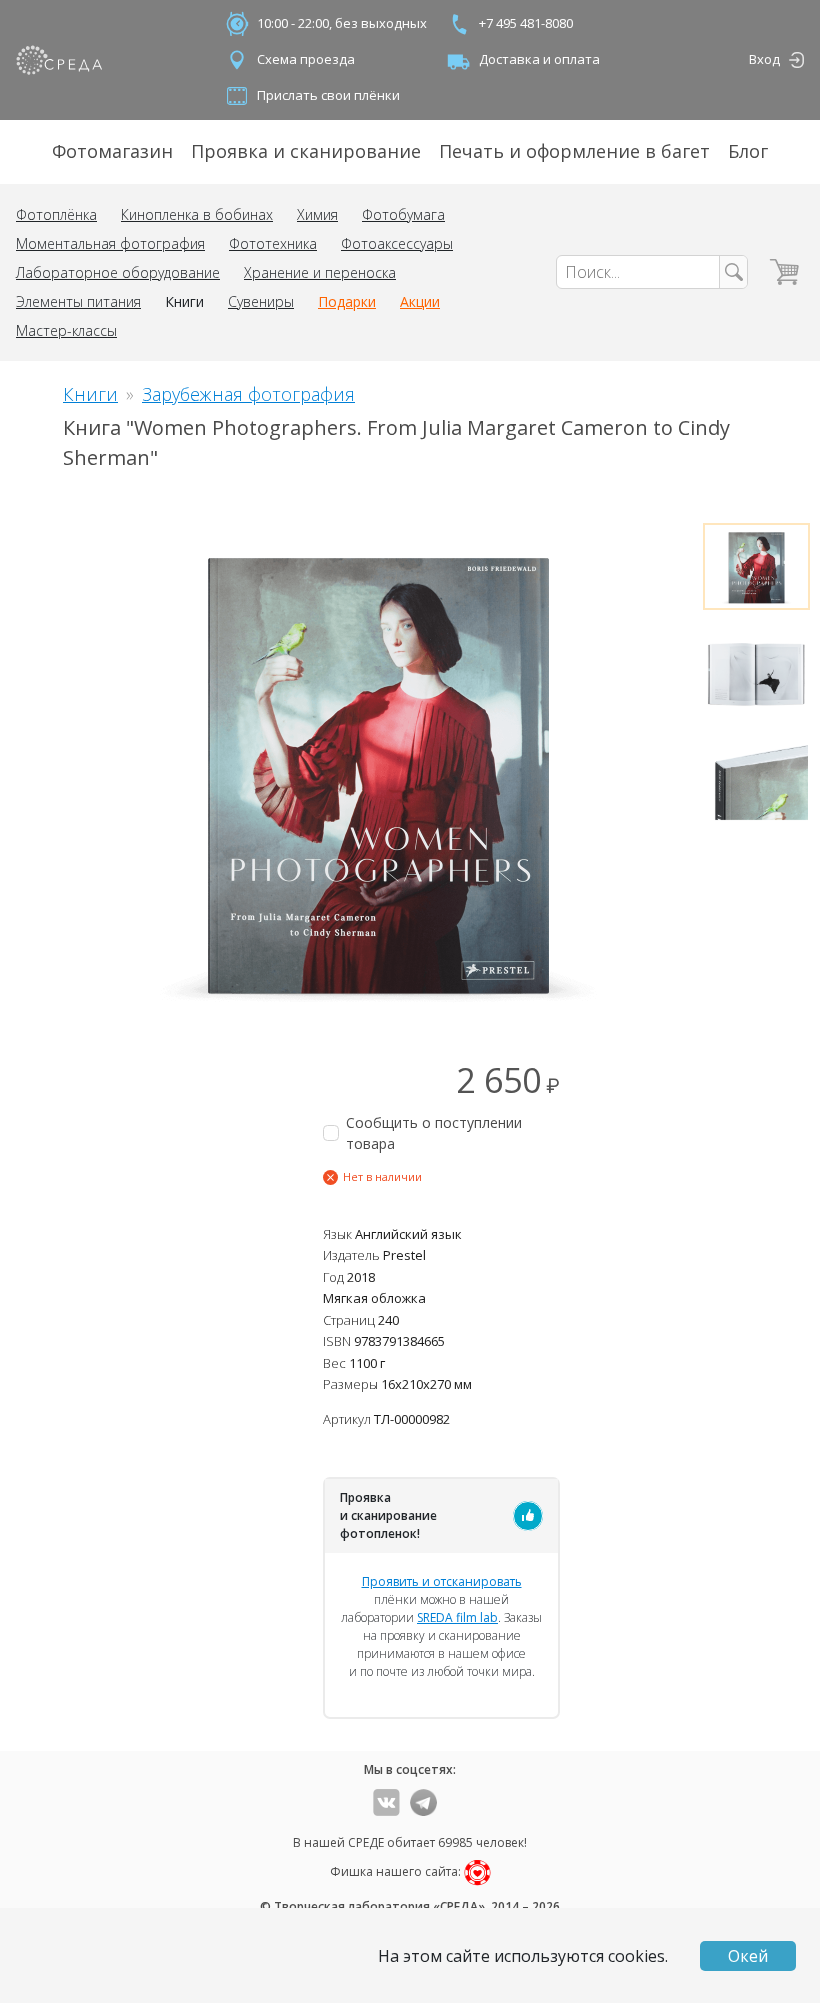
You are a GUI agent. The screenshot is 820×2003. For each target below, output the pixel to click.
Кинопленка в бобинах (197, 214)
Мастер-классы (66, 330)
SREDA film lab (457, 1617)
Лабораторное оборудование (118, 272)
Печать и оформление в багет (574, 151)
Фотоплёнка (56, 214)
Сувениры (261, 301)
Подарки (347, 301)
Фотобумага (403, 214)
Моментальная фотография (110, 243)
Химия (317, 214)
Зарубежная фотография (248, 394)
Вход (764, 59)
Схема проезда (306, 59)
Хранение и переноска (320, 272)
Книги (184, 301)
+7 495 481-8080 (526, 23)
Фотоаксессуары (397, 243)
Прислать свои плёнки (328, 95)
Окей (748, 1956)
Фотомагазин (112, 151)
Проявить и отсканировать (442, 1581)
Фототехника (273, 243)
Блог (748, 151)
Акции (420, 301)
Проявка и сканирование (306, 151)
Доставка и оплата (539, 59)
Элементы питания (78, 301)
